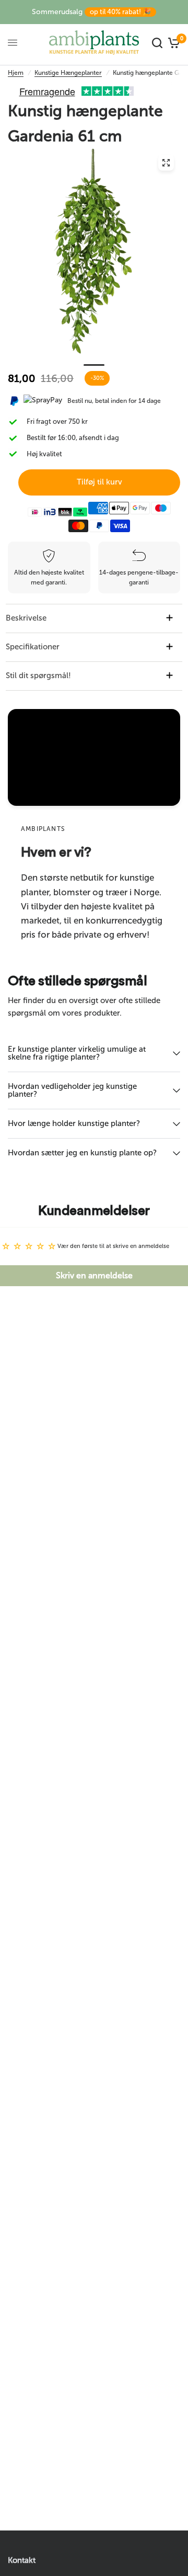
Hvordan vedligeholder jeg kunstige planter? (72, 1090)
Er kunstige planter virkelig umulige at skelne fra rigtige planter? (77, 1053)
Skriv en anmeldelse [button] (94, 1275)
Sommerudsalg (91, 12)
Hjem (16, 73)
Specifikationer (33, 647)
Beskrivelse (26, 618)
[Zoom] (166, 163)
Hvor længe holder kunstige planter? (74, 1123)
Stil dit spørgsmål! (38, 676)
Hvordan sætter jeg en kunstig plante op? (82, 1153)
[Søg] (157, 43)
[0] (173, 43)
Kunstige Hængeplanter (68, 73)
